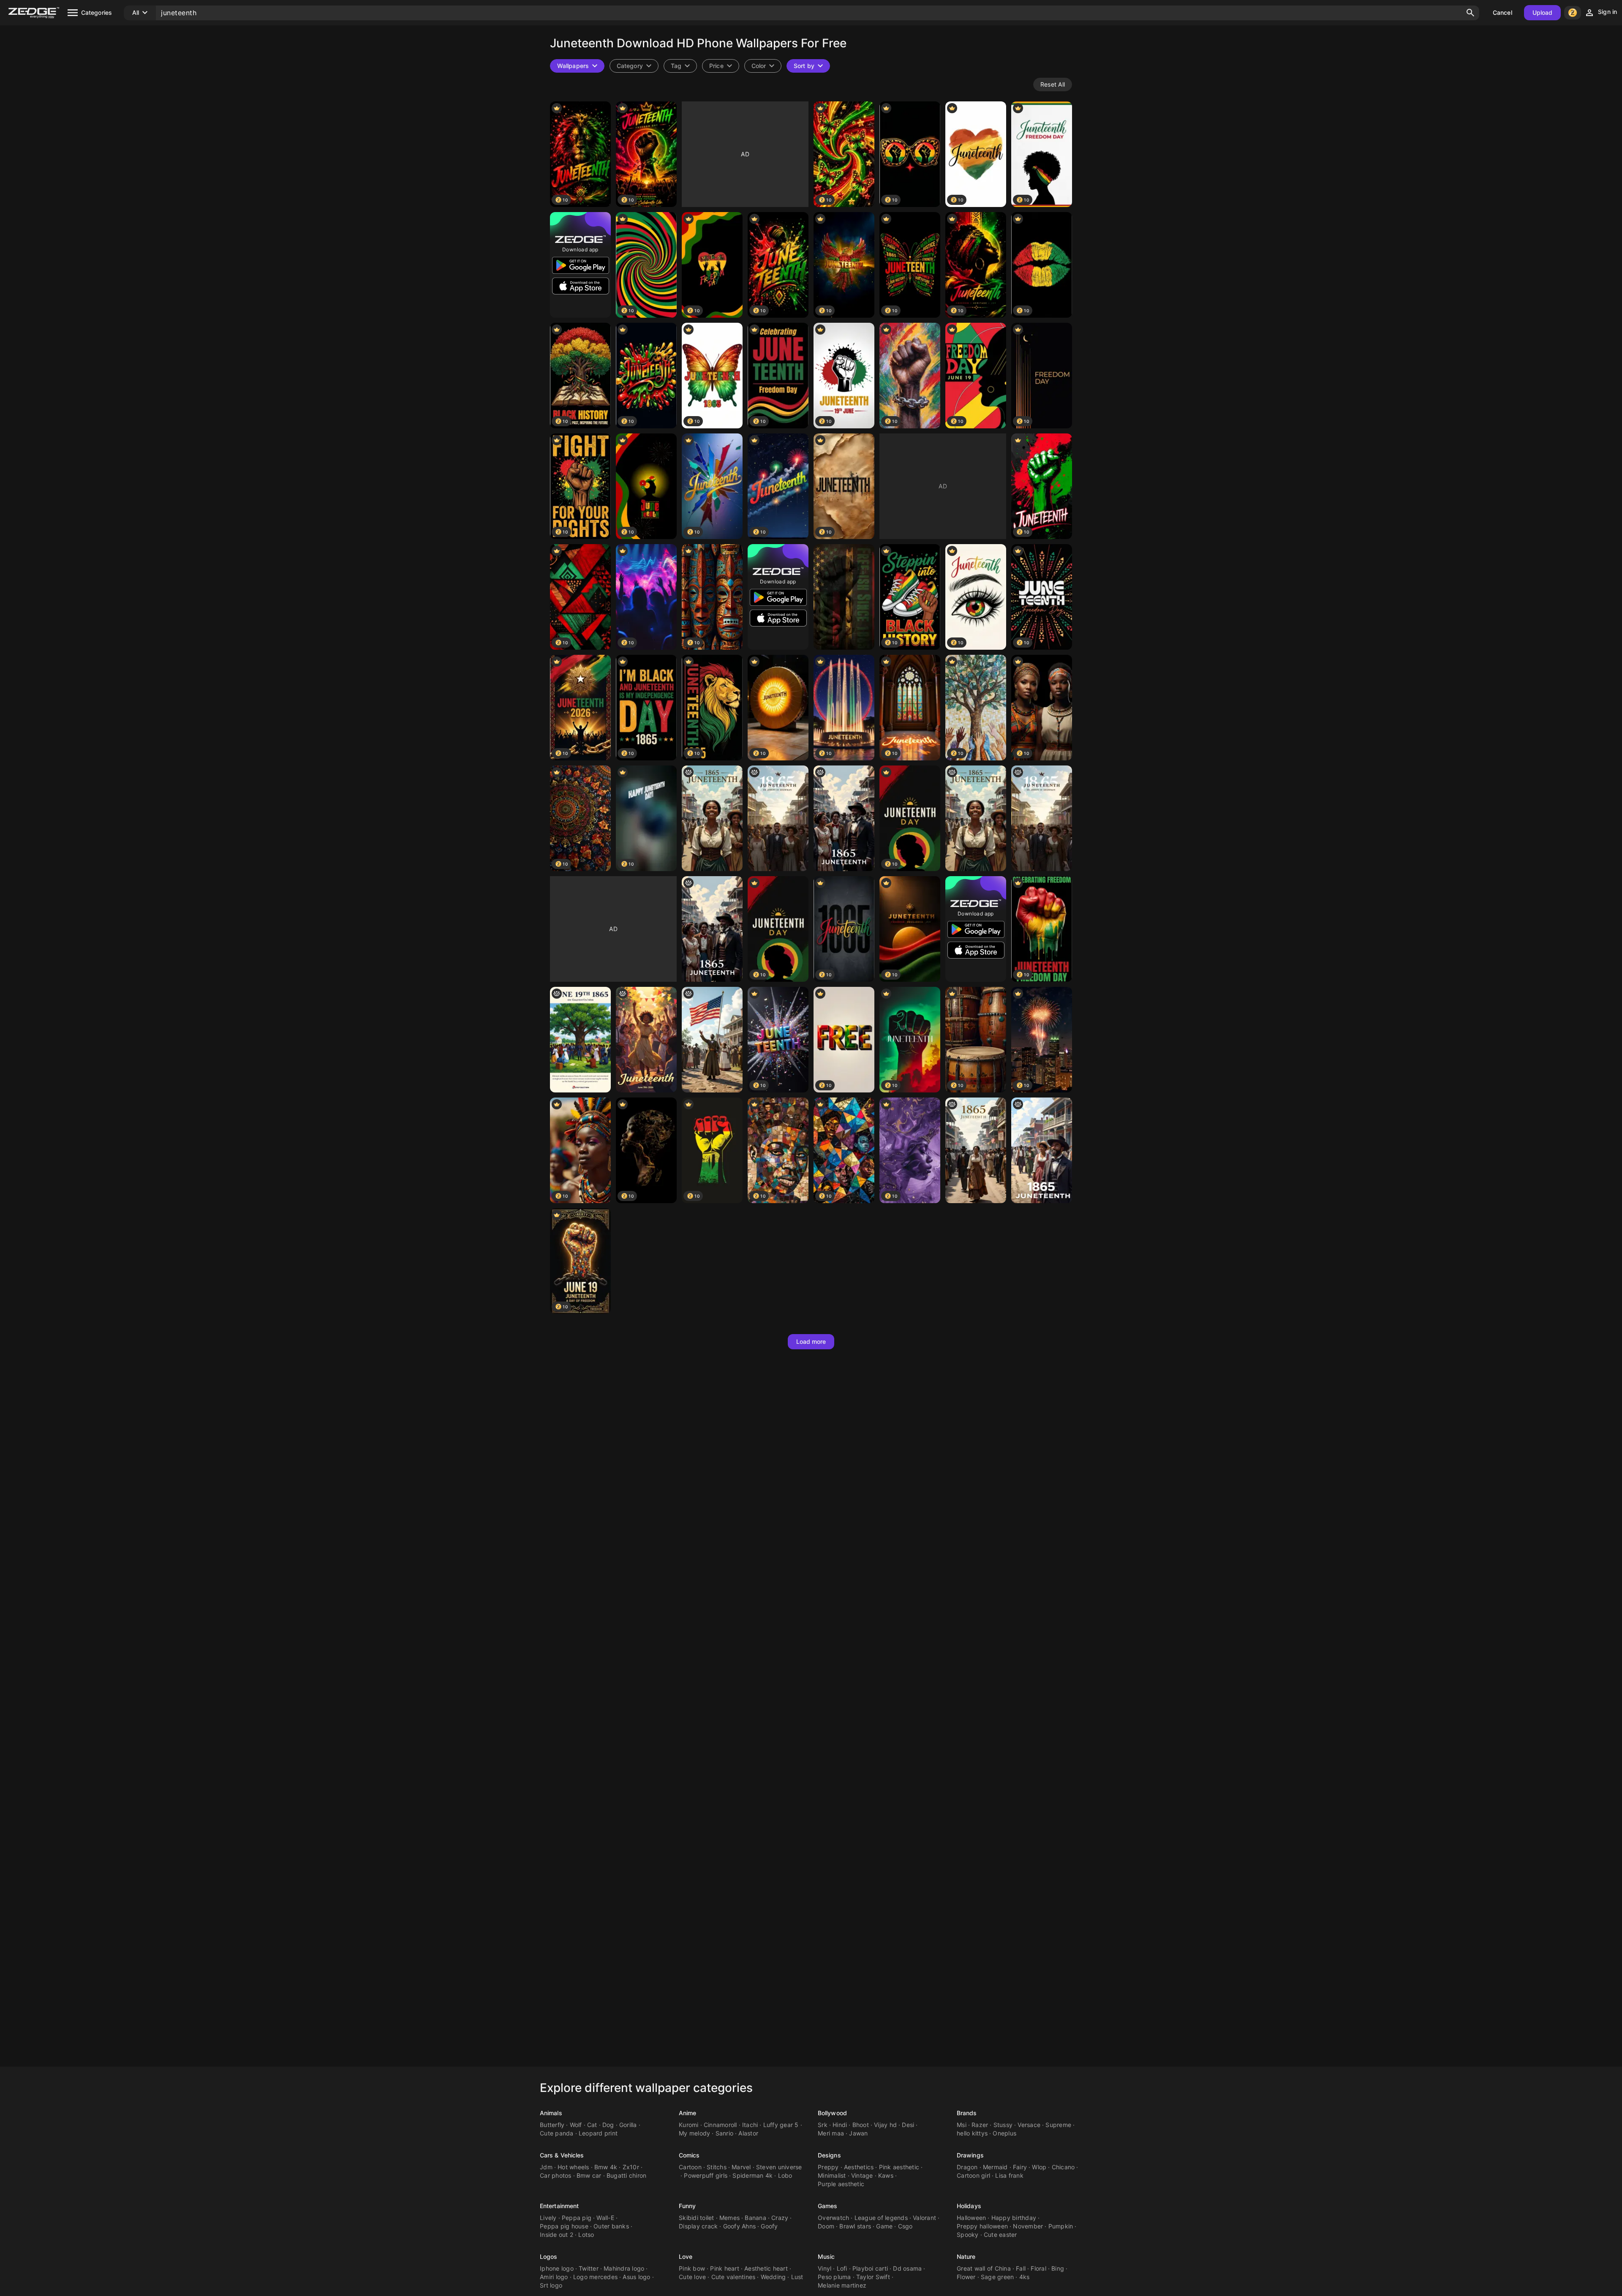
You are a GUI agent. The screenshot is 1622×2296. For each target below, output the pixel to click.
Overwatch (833, 2218)
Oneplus (1004, 2133)
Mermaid (995, 2167)
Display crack (698, 2226)
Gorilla (628, 2125)
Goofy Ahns (740, 2226)
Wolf (576, 2125)
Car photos (556, 2175)
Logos (549, 2257)
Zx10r (631, 2167)
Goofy (769, 2226)
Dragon (967, 2167)
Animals (551, 2113)
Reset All (1053, 84)
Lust (797, 2277)
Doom (826, 2226)
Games (828, 2206)
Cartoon (690, 2167)
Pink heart (725, 2268)
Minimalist (832, 2175)
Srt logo (551, 2285)
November (1028, 2226)
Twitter (589, 2268)
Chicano (1063, 2167)
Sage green (997, 2277)
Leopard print (598, 2133)
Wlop (1039, 2167)
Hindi (840, 2125)
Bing (1058, 2268)
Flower (966, 2277)
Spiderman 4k (752, 2175)
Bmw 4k (606, 2167)
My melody (694, 2133)
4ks (1025, 2277)
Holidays (969, 2206)
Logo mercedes (595, 2277)
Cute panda (557, 2133)
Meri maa (831, 2133)
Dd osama (907, 2268)
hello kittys (972, 2133)
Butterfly (552, 2125)
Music (826, 2257)
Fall (1021, 2268)
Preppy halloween (982, 2226)
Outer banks (611, 2226)
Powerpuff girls (706, 2175)
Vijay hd (885, 2125)
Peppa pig (577, 2218)
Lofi (842, 2268)
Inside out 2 (557, 2235)
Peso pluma (834, 2277)
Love (686, 2257)
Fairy (1020, 2167)
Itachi (750, 2125)
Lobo (785, 2175)
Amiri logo (554, 2277)
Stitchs (717, 2167)
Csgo (905, 2226)
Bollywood (832, 2113)
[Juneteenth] (844, 597)
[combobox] (680, 66)
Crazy (780, 2218)
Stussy (1003, 2125)
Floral (1038, 2268)
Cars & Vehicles (562, 2155)
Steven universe (779, 2167)
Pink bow (692, 2268)
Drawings (970, 2155)
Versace (1029, 2125)
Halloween (971, 2218)
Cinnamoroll (720, 2125)
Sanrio (725, 2133)
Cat (592, 2125)
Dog (608, 2125)
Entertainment (559, 2206)
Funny (687, 2206)
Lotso (586, 2235)
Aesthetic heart (766, 2268)
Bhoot (861, 2125)
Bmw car (589, 2175)
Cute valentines (733, 2277)
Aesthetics (859, 2167)
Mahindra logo (624, 2268)
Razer (980, 2125)
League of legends (881, 2218)
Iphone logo (557, 2268)
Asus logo (636, 2277)
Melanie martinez (842, 2285)
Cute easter (1000, 2235)
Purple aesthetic (841, 2184)
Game (884, 2226)
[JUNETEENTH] (712, 818)
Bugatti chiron (627, 2175)
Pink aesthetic (899, 2167)
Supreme (1058, 2125)
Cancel (1502, 12)
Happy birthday (1014, 2218)
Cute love (692, 2277)
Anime (688, 2113)
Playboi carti (870, 2268)
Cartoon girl (973, 2175)
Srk (823, 2125)
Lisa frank (1009, 2175)
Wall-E (605, 2218)
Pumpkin (1061, 2226)
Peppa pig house (564, 2226)
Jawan (858, 2133)
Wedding (773, 2277)
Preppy (828, 2167)
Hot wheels (573, 2167)
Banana (755, 2218)
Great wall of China (984, 2268)
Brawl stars (855, 2226)
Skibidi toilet (697, 2218)
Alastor (748, 2133)
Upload (1543, 12)
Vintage (862, 2175)
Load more (811, 1341)
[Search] (1470, 13)
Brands (967, 2113)
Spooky (968, 2235)
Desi (908, 2125)
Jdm (546, 2167)
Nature (966, 2257)
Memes (729, 2218)
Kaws (886, 2175)
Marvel (741, 2167)
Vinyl (825, 2268)
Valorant (924, 2218)
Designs (829, 2155)
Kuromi (689, 2125)
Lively (548, 2218)
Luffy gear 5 (781, 2125)
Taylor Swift (873, 2277)
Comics (689, 2155)
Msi (962, 2125)
